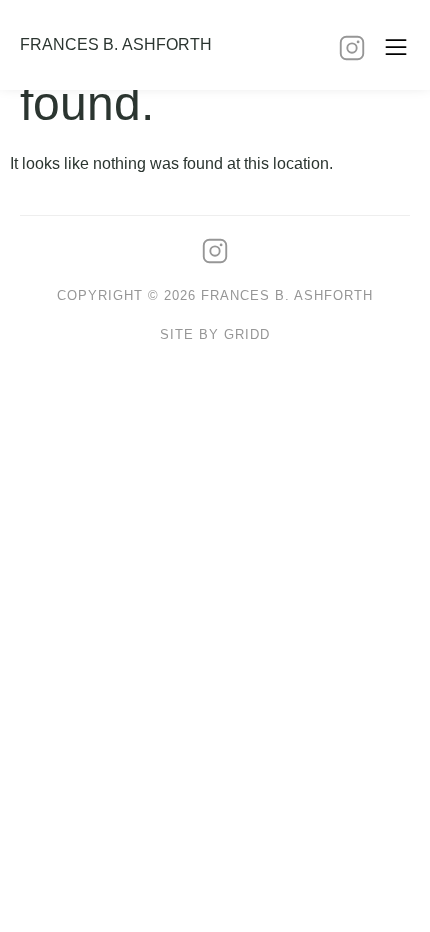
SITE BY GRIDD (215, 334)
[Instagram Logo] (352, 48)
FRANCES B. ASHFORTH (116, 44)
